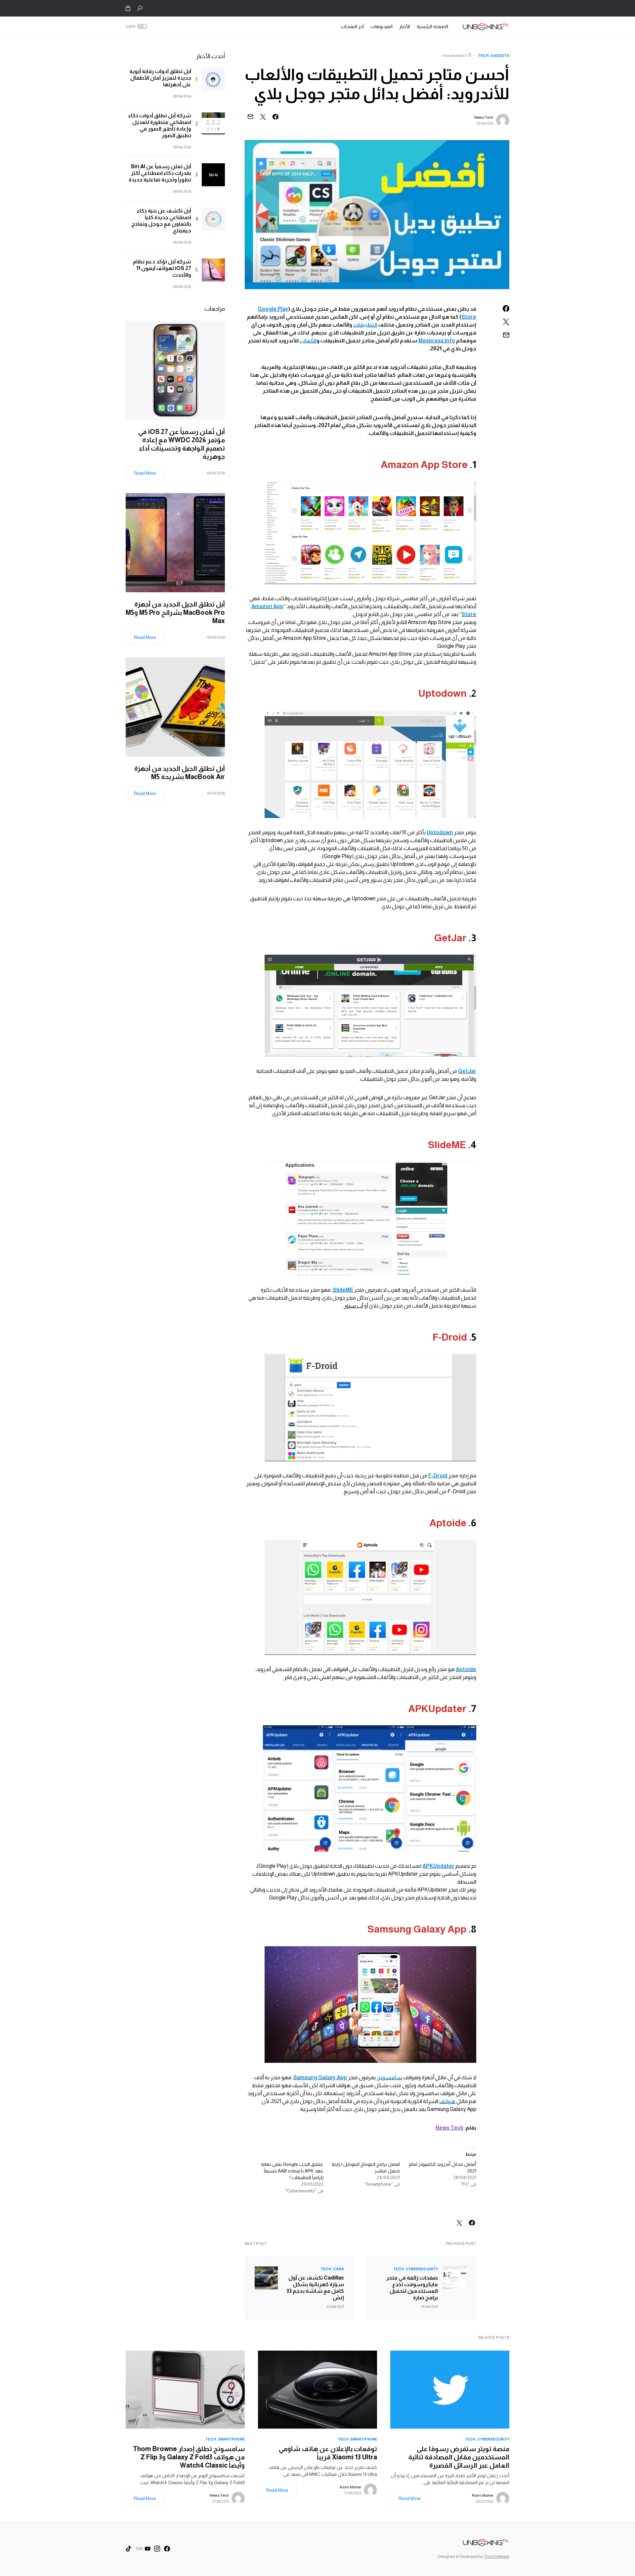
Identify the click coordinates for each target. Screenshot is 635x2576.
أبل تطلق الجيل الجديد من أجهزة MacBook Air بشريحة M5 (180, 773)
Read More (145, 473)
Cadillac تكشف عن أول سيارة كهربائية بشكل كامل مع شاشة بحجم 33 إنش (315, 2288)
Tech (483, 56)
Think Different (497, 2556)
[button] (140, 8)
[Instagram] (157, 2549)
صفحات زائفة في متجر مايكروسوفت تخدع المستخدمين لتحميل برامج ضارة (412, 2288)
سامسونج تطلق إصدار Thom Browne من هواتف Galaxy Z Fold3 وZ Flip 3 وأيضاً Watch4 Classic (189, 2457)
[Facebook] (167, 2549)
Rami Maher (483, 2495)
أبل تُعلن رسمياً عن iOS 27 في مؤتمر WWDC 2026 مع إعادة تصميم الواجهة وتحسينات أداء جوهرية (182, 444)
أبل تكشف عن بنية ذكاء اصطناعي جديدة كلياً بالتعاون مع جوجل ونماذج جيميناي (161, 221)
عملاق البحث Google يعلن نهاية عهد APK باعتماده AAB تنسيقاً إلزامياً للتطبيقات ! (292, 2171)
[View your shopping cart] (128, 8)
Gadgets (500, 56)
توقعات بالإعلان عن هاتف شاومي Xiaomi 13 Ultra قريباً (328, 2453)
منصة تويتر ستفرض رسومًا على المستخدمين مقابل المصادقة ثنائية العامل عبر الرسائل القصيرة (459, 2457)
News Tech (484, 117)
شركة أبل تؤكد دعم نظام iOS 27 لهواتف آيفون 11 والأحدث (162, 268)
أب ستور (354, 1306)
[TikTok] (129, 2549)
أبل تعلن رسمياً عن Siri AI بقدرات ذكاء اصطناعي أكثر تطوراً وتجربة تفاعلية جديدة (160, 173)
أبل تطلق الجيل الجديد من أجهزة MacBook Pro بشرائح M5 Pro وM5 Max (175, 612)
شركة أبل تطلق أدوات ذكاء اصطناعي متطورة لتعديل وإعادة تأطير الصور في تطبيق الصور (160, 125)
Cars (339, 2269)
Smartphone (364, 2439)
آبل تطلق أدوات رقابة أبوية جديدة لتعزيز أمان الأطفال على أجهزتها (160, 78)
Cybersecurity (422, 2269)
